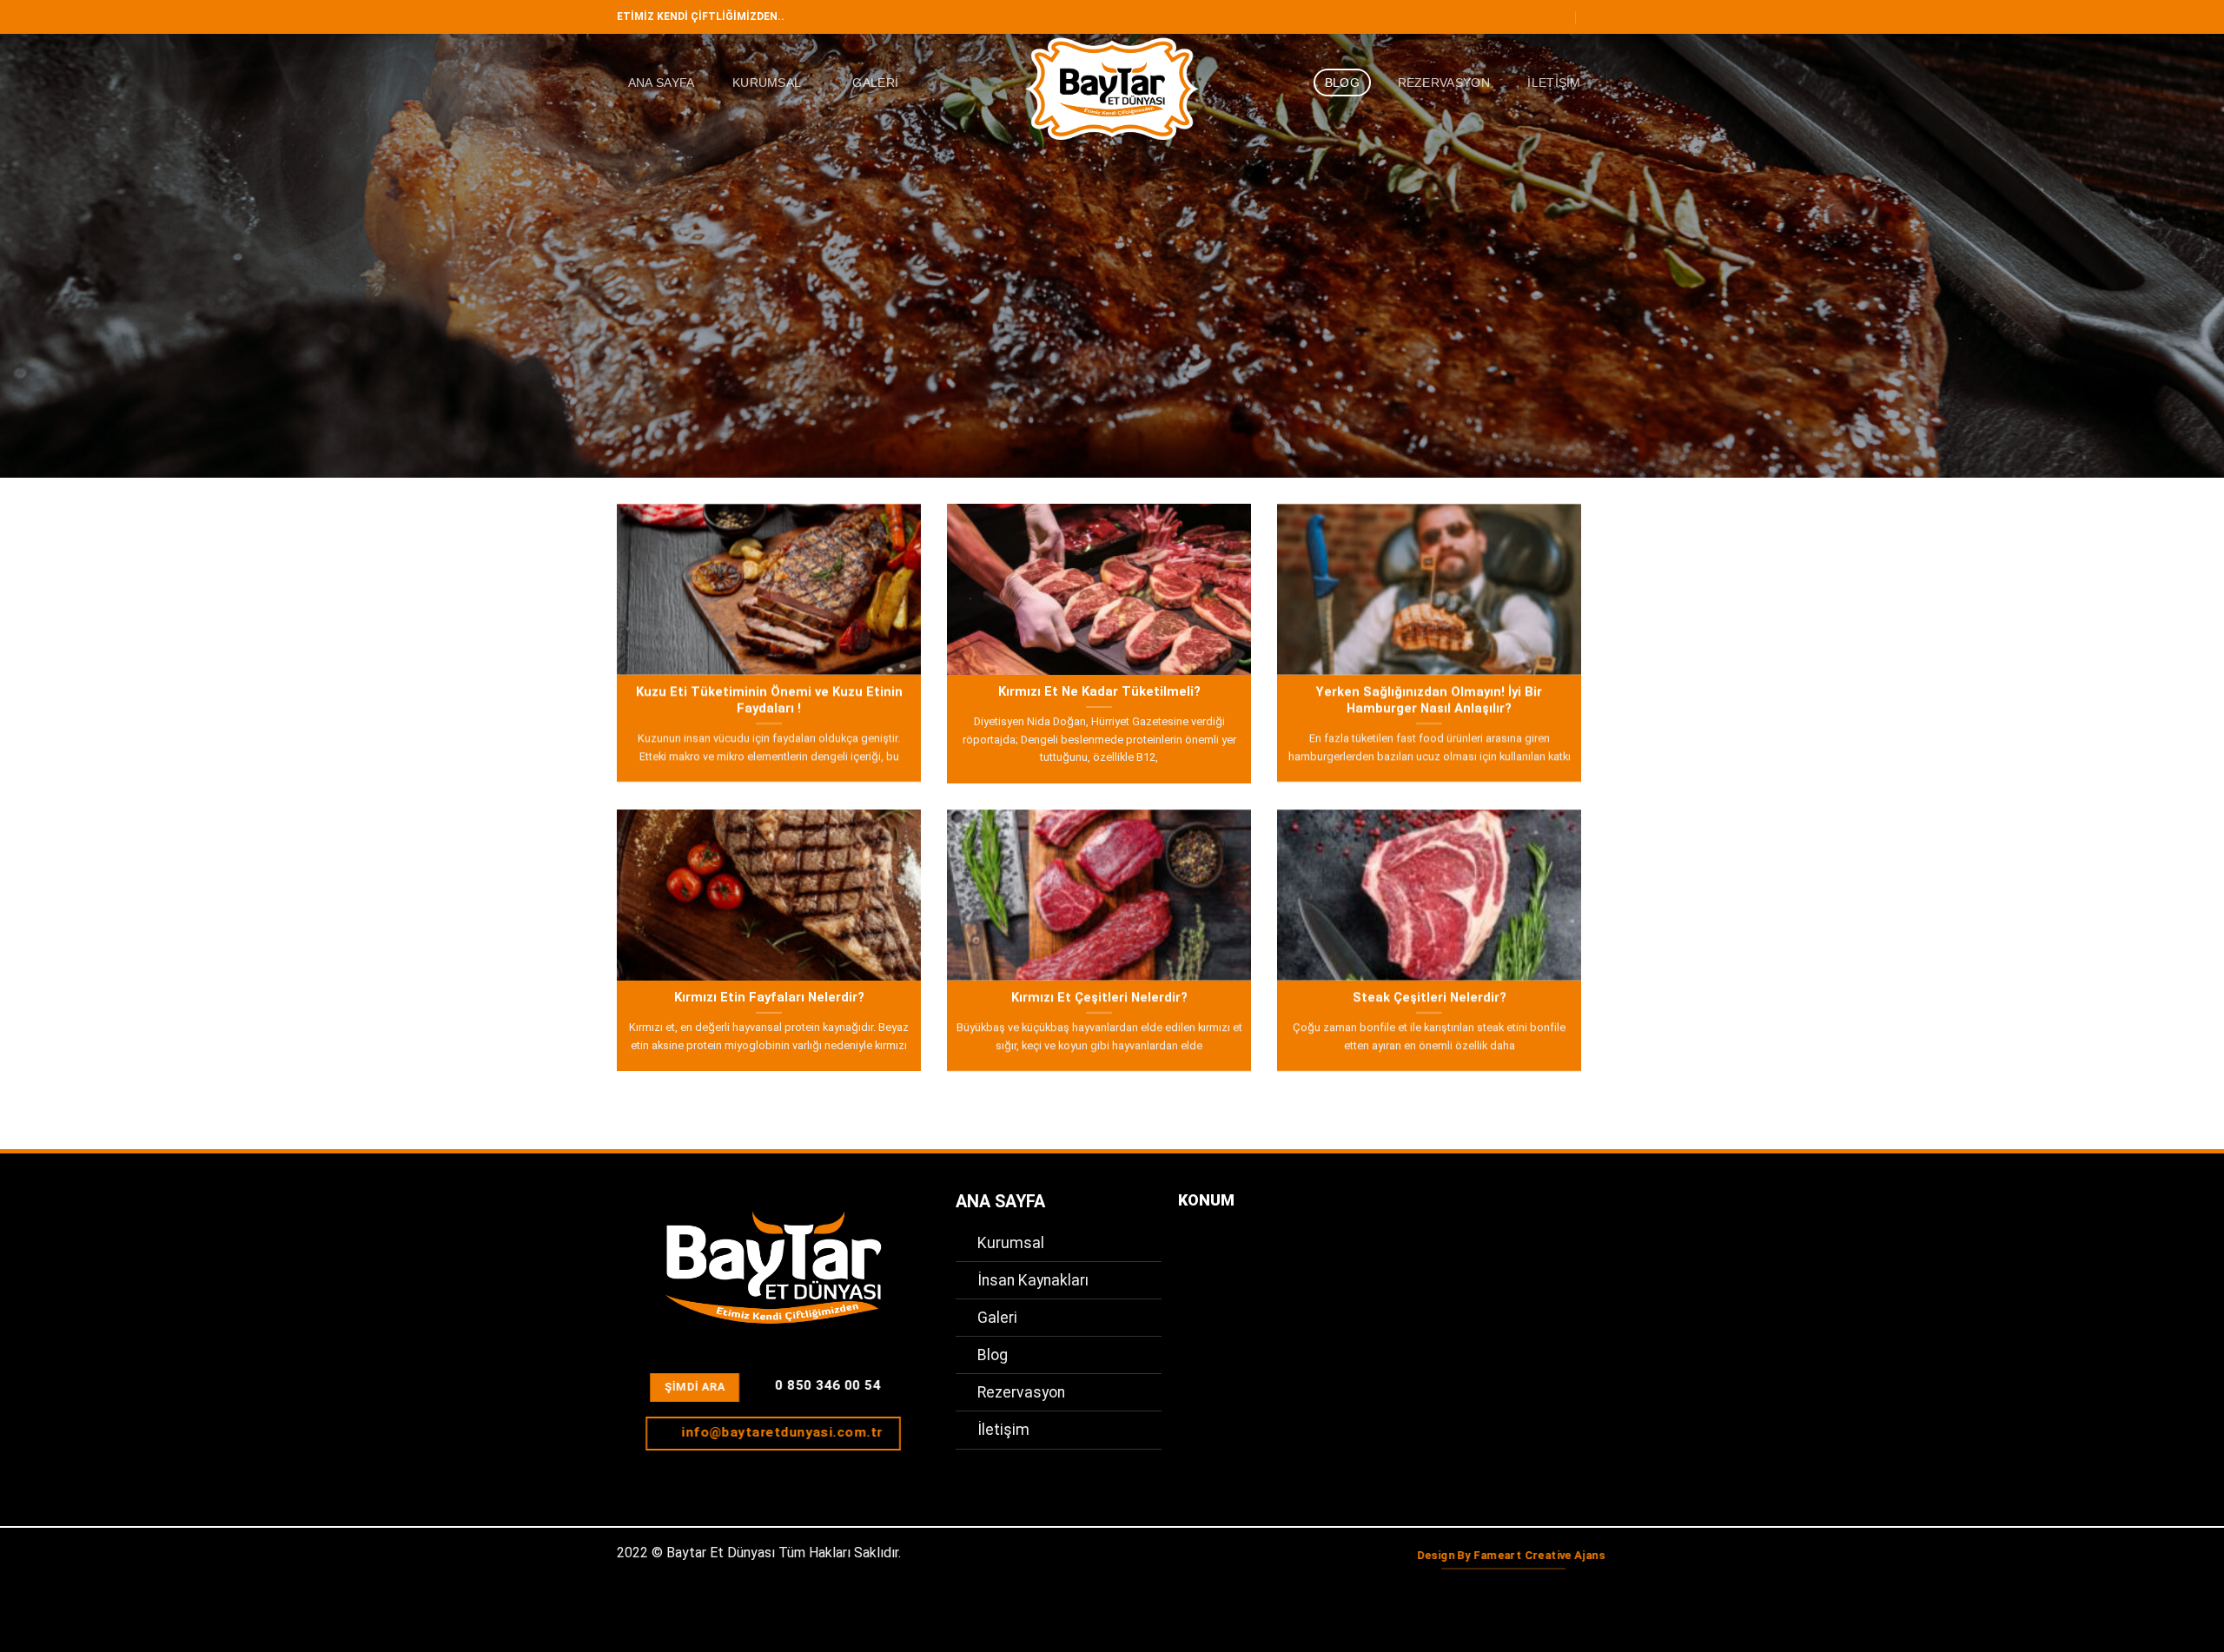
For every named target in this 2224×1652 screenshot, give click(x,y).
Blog (1342, 83)
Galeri (875, 83)
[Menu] (1597, 17)
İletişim (1554, 83)
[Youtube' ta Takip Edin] (1561, 17)
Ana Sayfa (662, 83)
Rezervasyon (1444, 83)
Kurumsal (767, 83)
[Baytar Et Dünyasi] (1112, 89)
